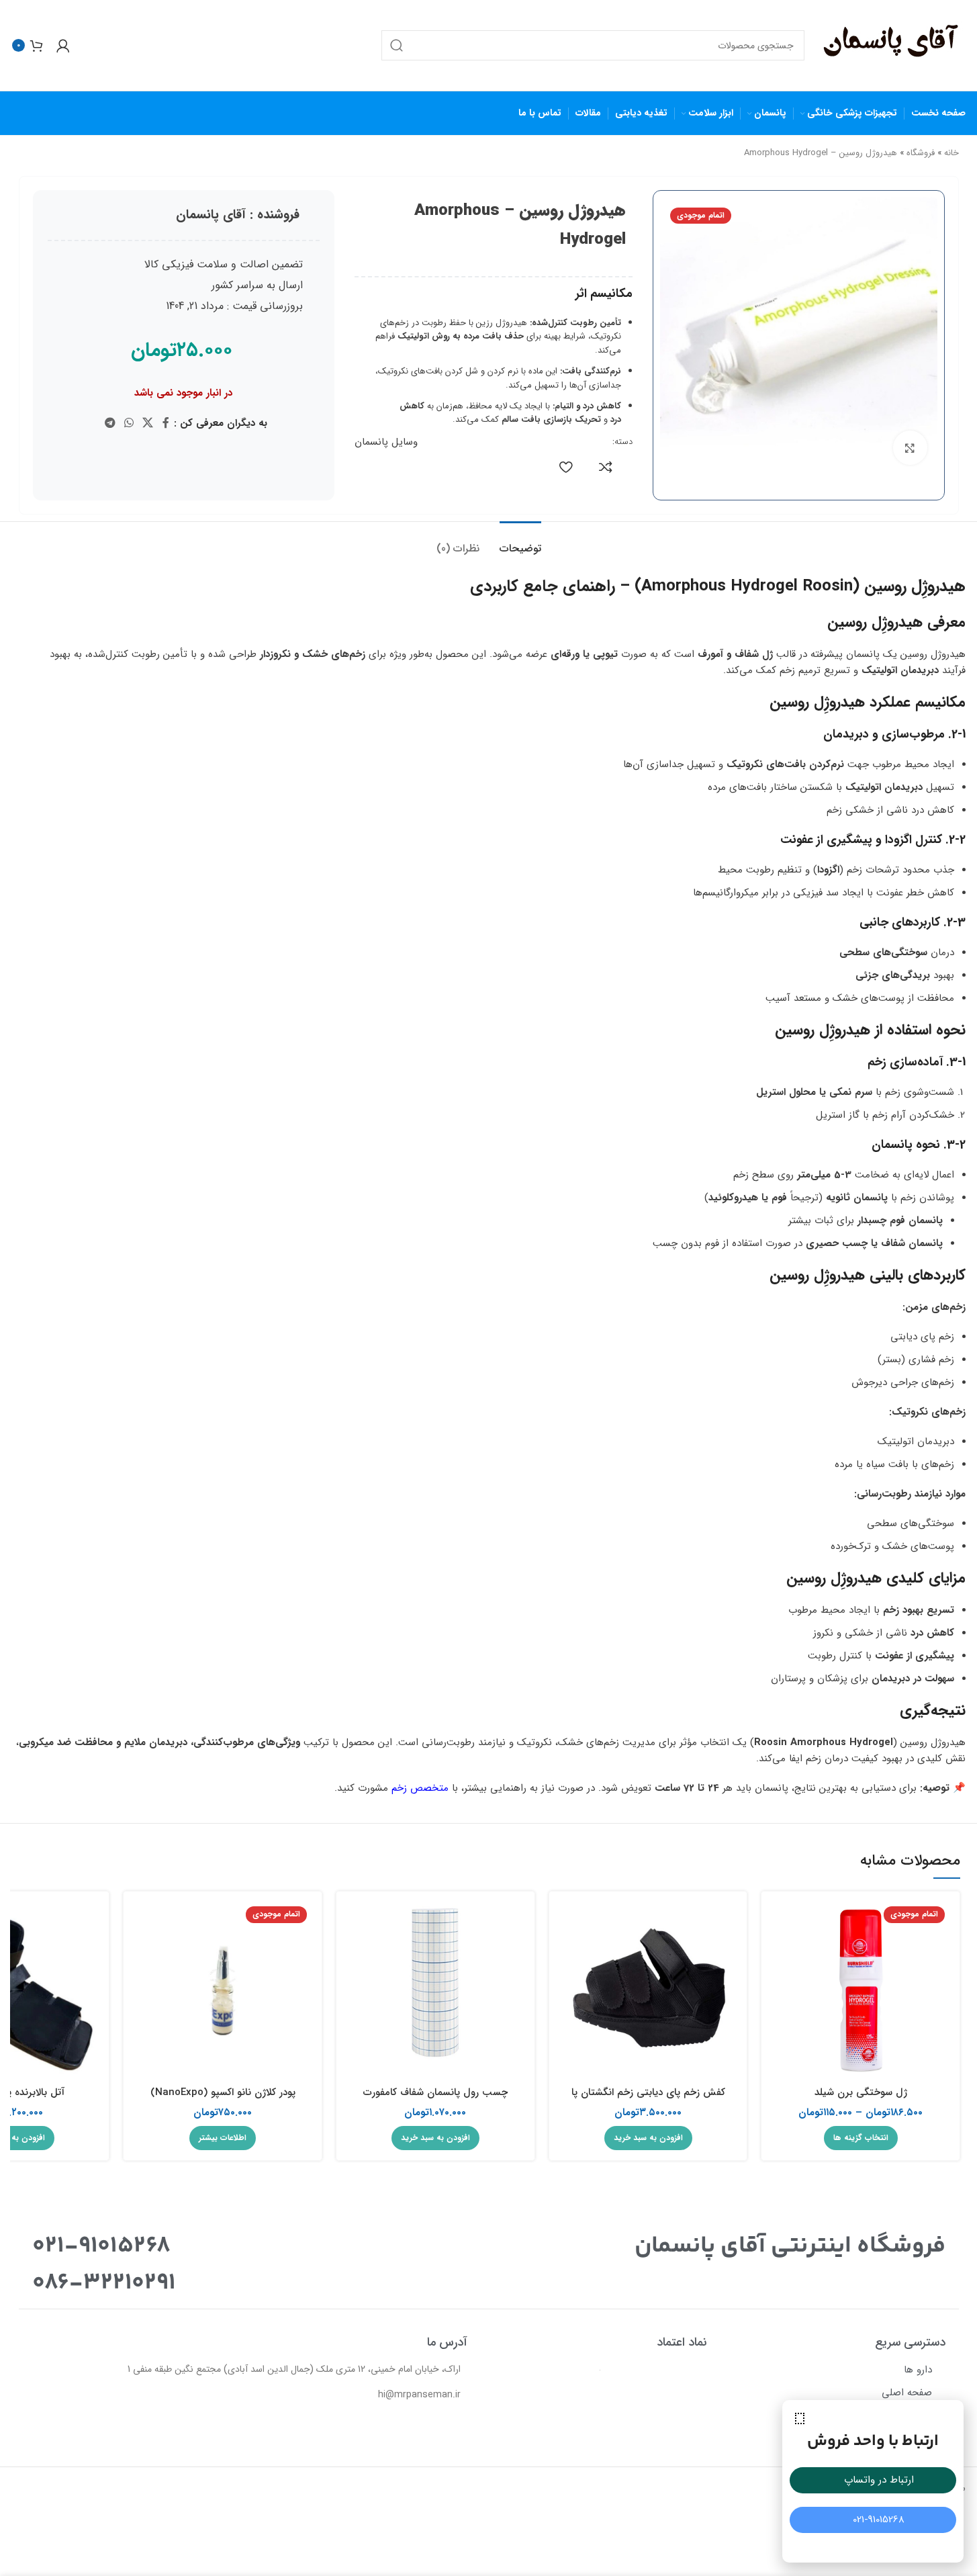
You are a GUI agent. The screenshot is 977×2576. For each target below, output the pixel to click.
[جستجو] (397, 45)
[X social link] (148, 423)
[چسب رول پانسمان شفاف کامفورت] (435, 1991)
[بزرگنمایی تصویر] (910, 447)
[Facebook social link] (166, 423)
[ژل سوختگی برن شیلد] (860, 1991)
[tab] (520, 542)
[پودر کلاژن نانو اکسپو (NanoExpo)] (223, 1991)
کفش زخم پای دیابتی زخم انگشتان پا (648, 2092)
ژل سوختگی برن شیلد (861, 2092)
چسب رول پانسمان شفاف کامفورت (435, 2092)
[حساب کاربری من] (63, 46)
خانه (951, 153)
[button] (800, 2418)
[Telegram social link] (110, 423)
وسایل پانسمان (386, 442)
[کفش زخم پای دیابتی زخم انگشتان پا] (648, 1991)
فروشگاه (921, 153)
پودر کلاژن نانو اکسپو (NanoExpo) (223, 2092)
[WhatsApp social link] (129, 423)
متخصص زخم (420, 1788)
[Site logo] (892, 45)
